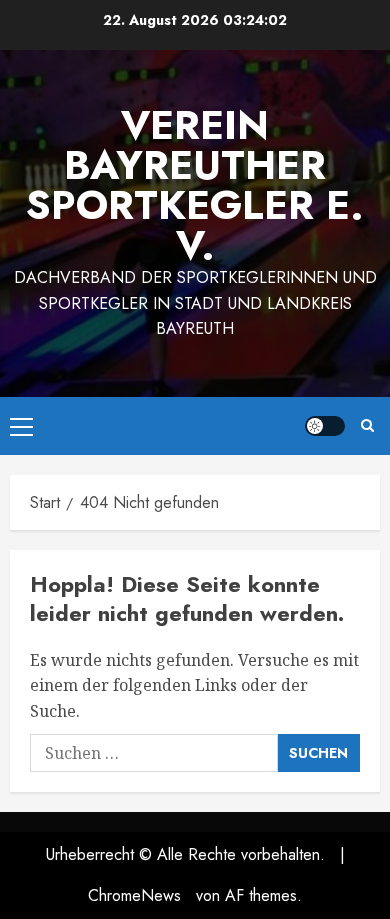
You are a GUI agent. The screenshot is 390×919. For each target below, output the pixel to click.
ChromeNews (134, 895)
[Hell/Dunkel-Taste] (325, 426)
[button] (21, 426)
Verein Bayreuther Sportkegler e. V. (195, 185)
